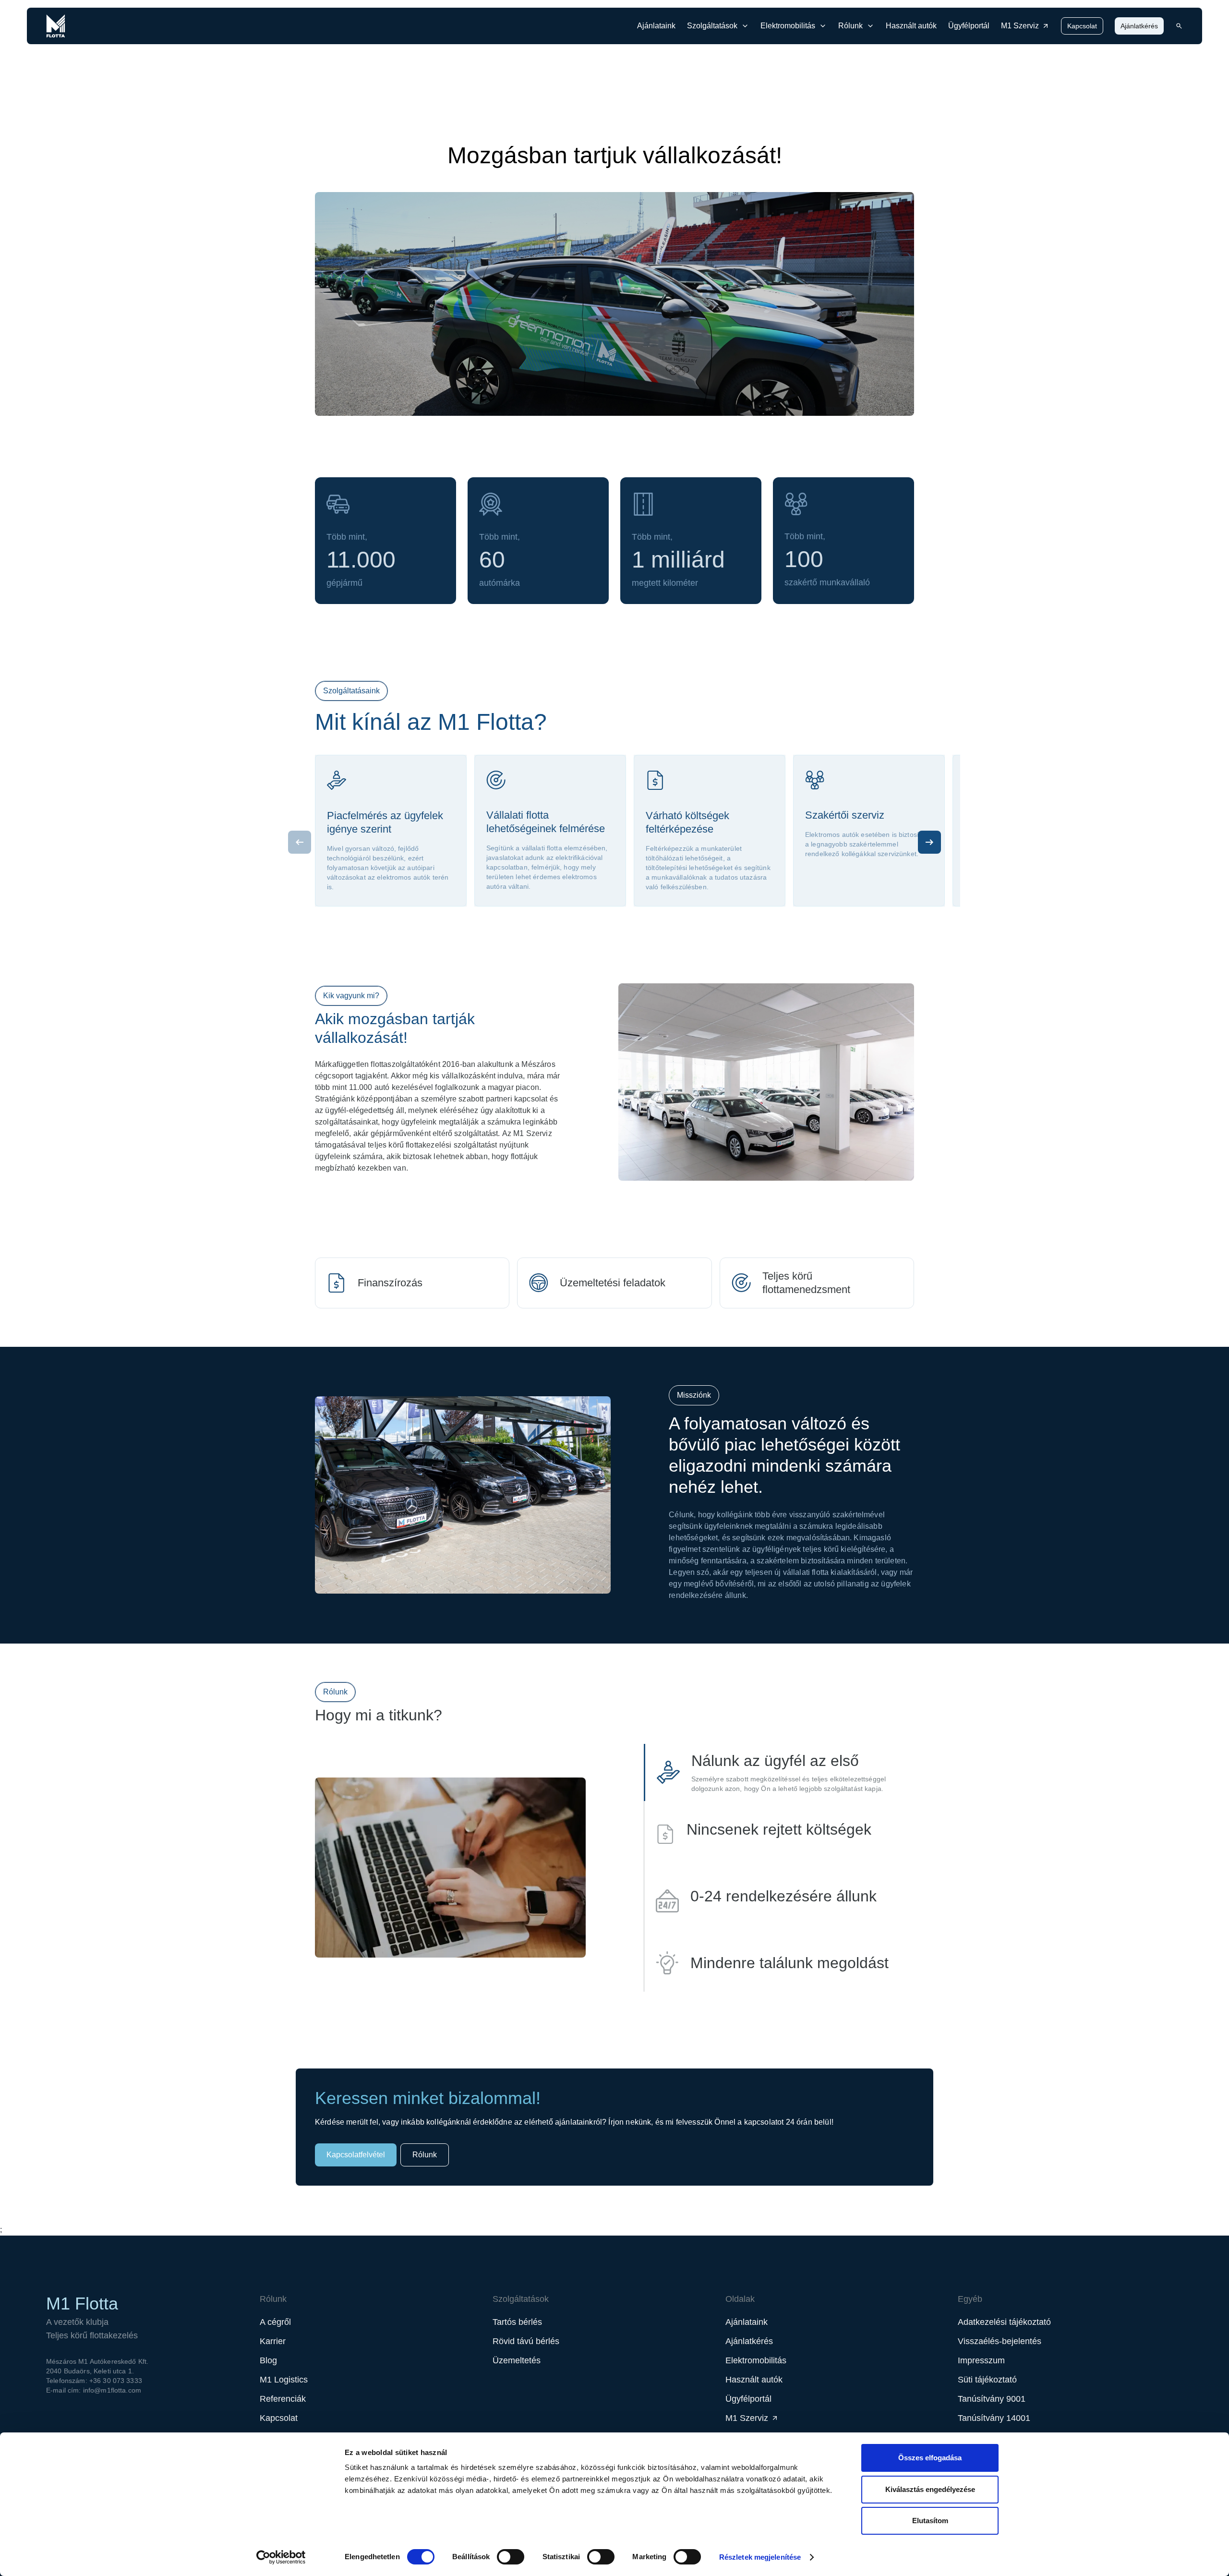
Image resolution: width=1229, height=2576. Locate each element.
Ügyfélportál (969, 26)
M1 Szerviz (1020, 26)
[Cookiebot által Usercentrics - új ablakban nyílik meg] (281, 2557)
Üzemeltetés (517, 2360)
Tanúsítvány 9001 (992, 2399)
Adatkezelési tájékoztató (1004, 2322)
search (1179, 26)
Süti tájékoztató (987, 2380)
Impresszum (981, 2360)
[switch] (511, 2557)
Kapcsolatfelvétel (356, 2155)
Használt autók (911, 26)
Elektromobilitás (756, 2360)
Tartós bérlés (517, 2322)
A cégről (275, 2322)
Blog (268, 2360)
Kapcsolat (1082, 26)
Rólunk (425, 2155)
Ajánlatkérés (1139, 26)
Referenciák (283, 2399)
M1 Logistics (284, 2380)
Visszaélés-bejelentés (1000, 2341)
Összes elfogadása (930, 2458)
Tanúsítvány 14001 (994, 2418)
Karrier (273, 2341)
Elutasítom (930, 2521)
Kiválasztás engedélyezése (930, 2489)
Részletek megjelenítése (760, 2557)
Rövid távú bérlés (526, 2341)
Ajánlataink (656, 26)
